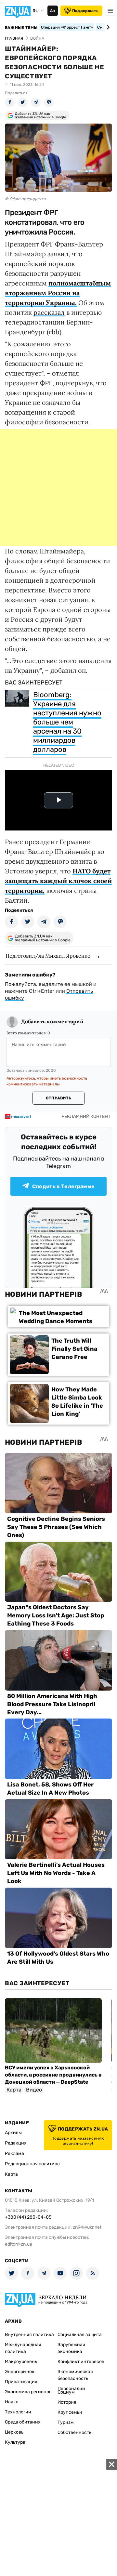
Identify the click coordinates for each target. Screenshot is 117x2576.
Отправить (58, 1098)
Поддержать (85, 11)
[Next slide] (107, 27)
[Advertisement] (58, 488)
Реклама (14, 2153)
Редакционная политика (32, 2164)
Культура (15, 2442)
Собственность (74, 2432)
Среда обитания (23, 2422)
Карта (11, 2174)
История (67, 2402)
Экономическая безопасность (75, 2375)
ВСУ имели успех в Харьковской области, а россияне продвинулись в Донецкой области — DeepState (53, 2075)
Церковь (14, 2432)
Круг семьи (70, 2412)
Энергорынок (20, 2372)
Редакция (16, 2143)
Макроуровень (21, 2362)
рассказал (49, 312)
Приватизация (21, 2382)
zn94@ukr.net (87, 2227)
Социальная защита (80, 2335)
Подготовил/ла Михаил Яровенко (48, 956)
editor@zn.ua (19, 2244)
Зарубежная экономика (71, 2348)
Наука (12, 2402)
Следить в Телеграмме (63, 1186)
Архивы (13, 2133)
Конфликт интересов (81, 2362)
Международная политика (23, 2348)
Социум (66, 2392)
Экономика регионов (28, 2392)
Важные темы (21, 28)
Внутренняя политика (29, 2335)
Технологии (18, 2412)
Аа (52, 11)
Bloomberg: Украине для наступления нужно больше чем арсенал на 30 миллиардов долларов (67, 722)
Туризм (66, 2422)
